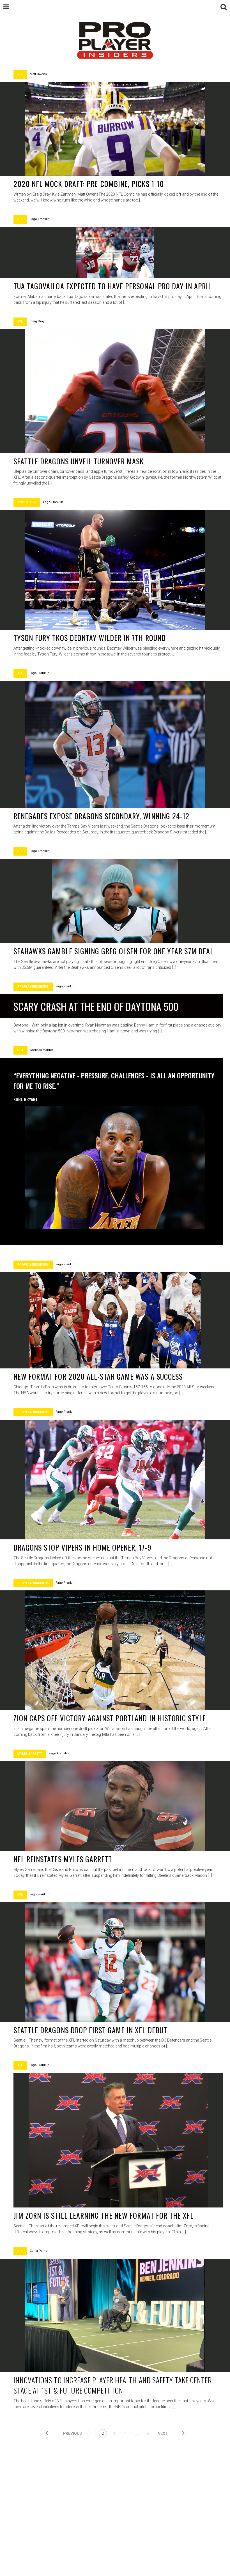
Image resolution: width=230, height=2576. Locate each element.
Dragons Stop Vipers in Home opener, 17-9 (82, 1547)
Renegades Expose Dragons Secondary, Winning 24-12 (101, 816)
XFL (20, 322)
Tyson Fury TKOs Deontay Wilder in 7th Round (90, 638)
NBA (20, 1050)
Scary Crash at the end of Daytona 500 (96, 1006)
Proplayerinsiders (33, 987)
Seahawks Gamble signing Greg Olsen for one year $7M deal (113, 951)
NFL (20, 74)
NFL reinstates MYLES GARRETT (63, 1859)
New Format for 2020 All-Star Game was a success (98, 1376)
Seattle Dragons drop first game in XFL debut (90, 2030)
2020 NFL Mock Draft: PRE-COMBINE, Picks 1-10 (89, 184)
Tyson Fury (27, 502)
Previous (73, 2433)
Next (163, 2433)
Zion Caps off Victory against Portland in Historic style (110, 1718)
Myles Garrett (30, 1754)
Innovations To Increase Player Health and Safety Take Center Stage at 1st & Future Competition (113, 2385)
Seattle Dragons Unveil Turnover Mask (79, 461)
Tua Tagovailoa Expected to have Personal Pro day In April (112, 286)
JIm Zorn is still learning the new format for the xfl (104, 2215)
